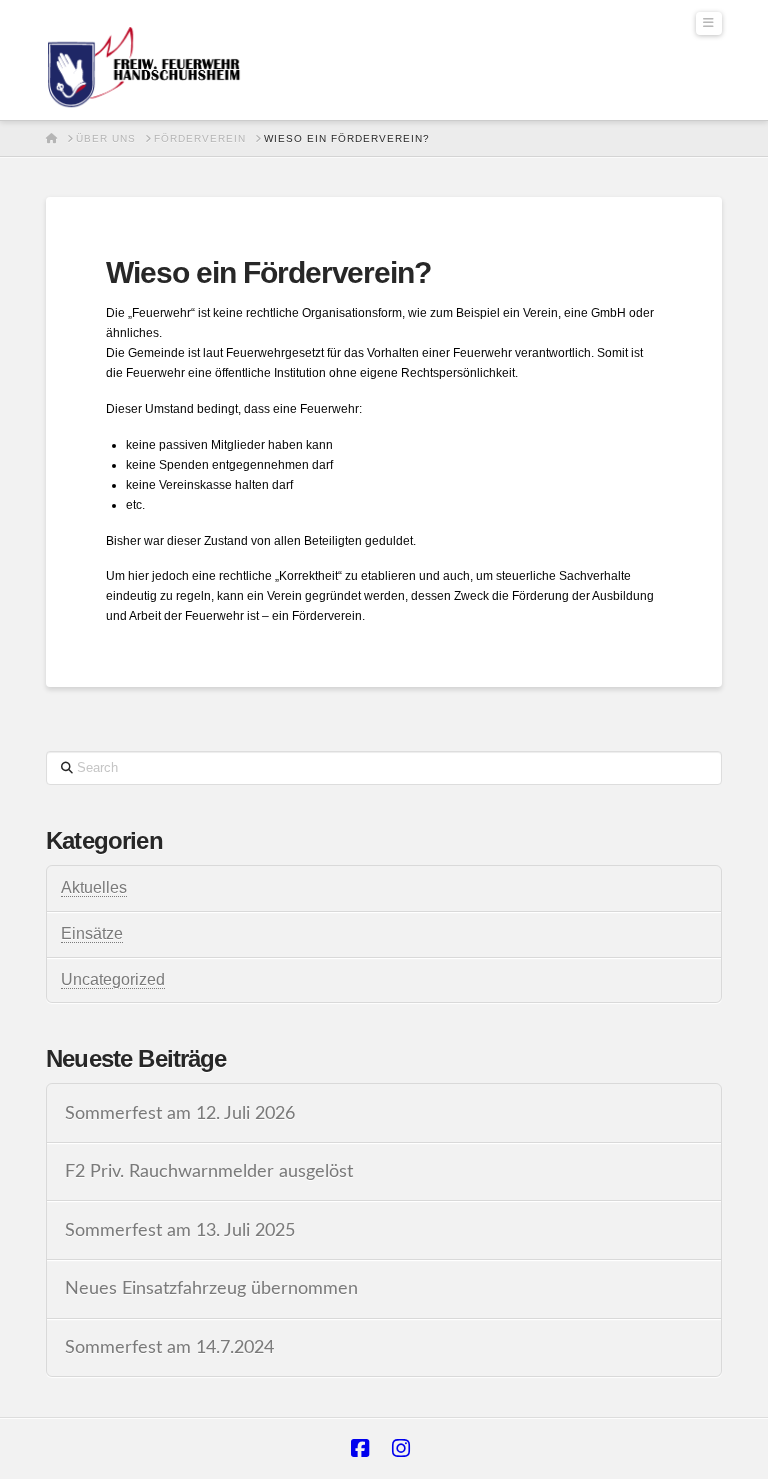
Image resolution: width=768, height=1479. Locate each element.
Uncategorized (113, 979)
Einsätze (92, 933)
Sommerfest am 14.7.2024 (169, 1347)
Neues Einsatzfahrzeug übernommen (211, 1288)
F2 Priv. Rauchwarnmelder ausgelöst (209, 1171)
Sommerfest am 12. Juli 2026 (180, 1113)
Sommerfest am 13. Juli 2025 (180, 1230)
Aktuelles (94, 887)
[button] (709, 23)
